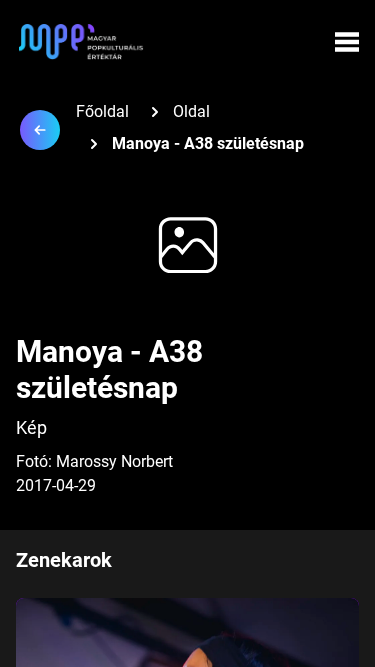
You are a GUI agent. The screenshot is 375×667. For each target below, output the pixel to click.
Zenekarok (64, 560)
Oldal (191, 111)
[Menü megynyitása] (347, 42)
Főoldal (102, 111)
